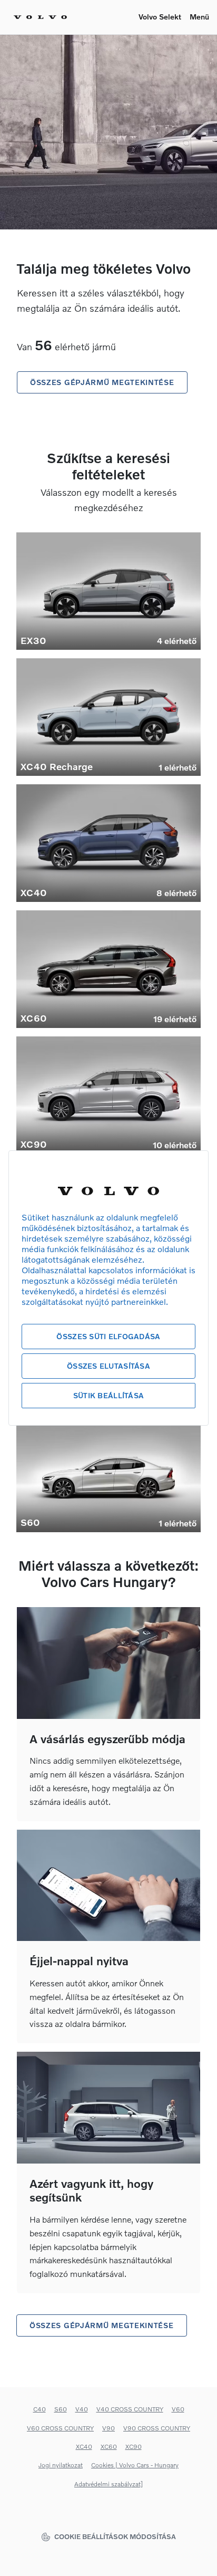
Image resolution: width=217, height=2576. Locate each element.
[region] (108, 1288)
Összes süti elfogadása (108, 1336)
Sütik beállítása (108, 1395)
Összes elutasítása (108, 1366)
